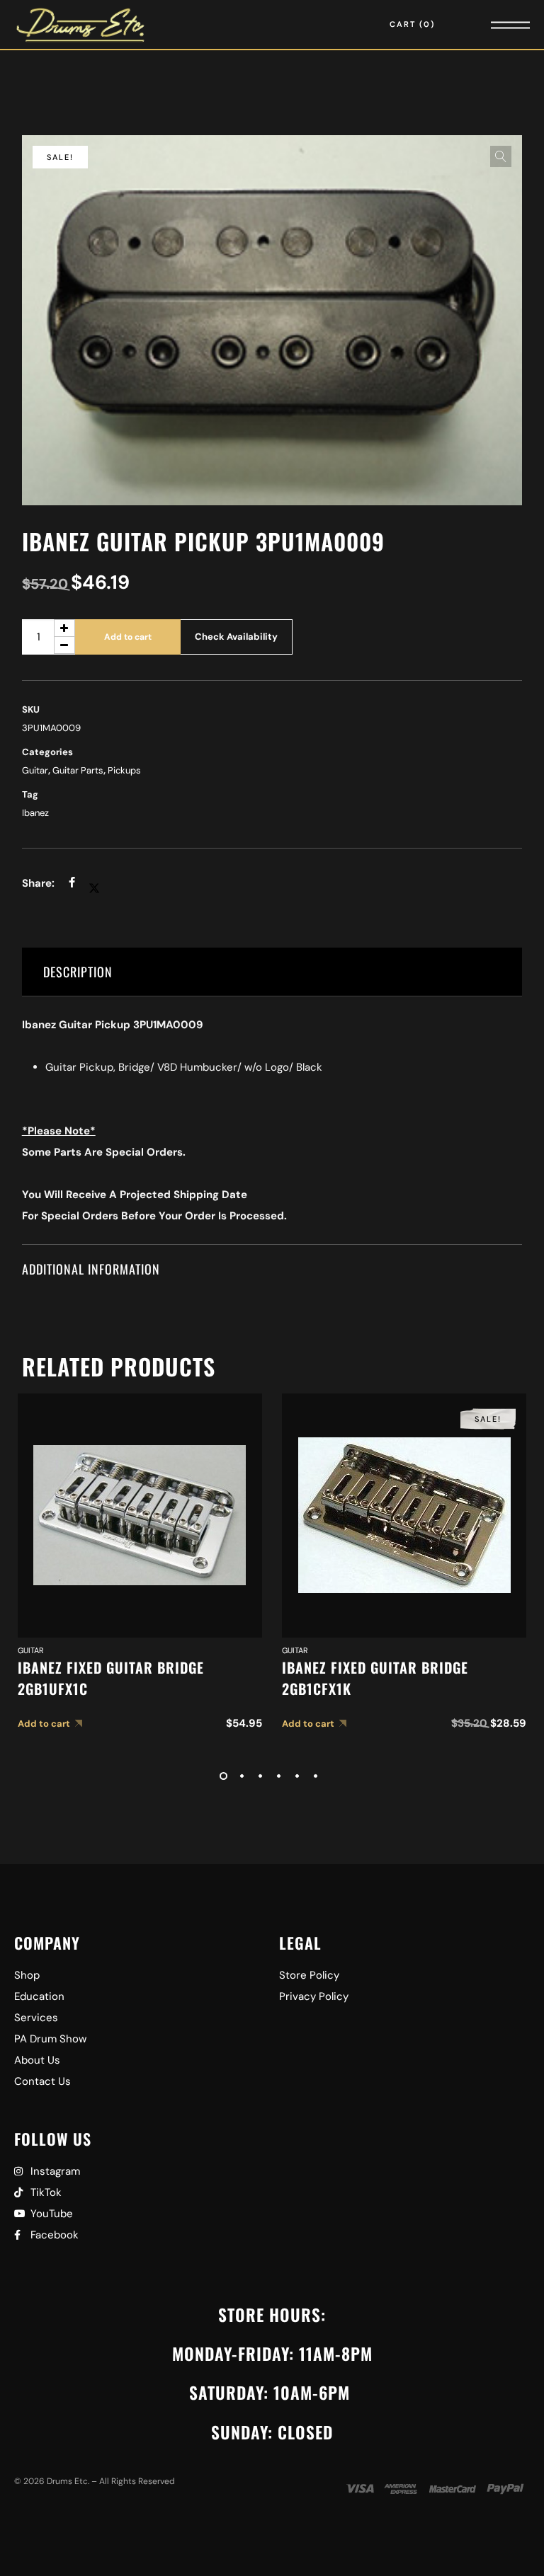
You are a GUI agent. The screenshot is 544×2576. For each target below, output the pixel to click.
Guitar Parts (78, 770)
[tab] (272, 972)
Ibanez (35, 813)
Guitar (35, 770)
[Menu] (491, 24)
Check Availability (236, 637)
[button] (501, 156)
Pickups (124, 770)
